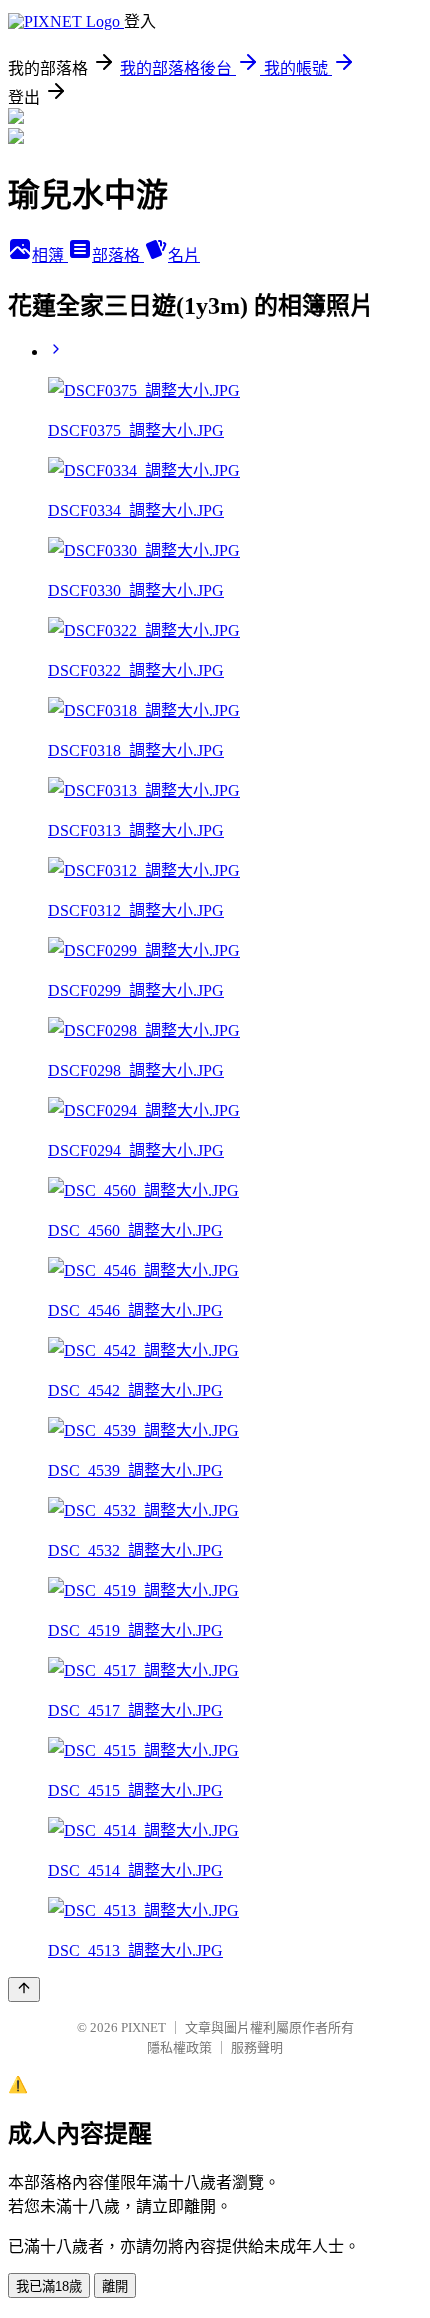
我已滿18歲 (49, 2286)
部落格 (118, 255)
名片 (184, 255)
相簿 (50, 255)
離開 (115, 2286)
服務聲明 (257, 2047)
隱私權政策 (179, 2047)
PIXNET (143, 2027)
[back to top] (24, 1989)
